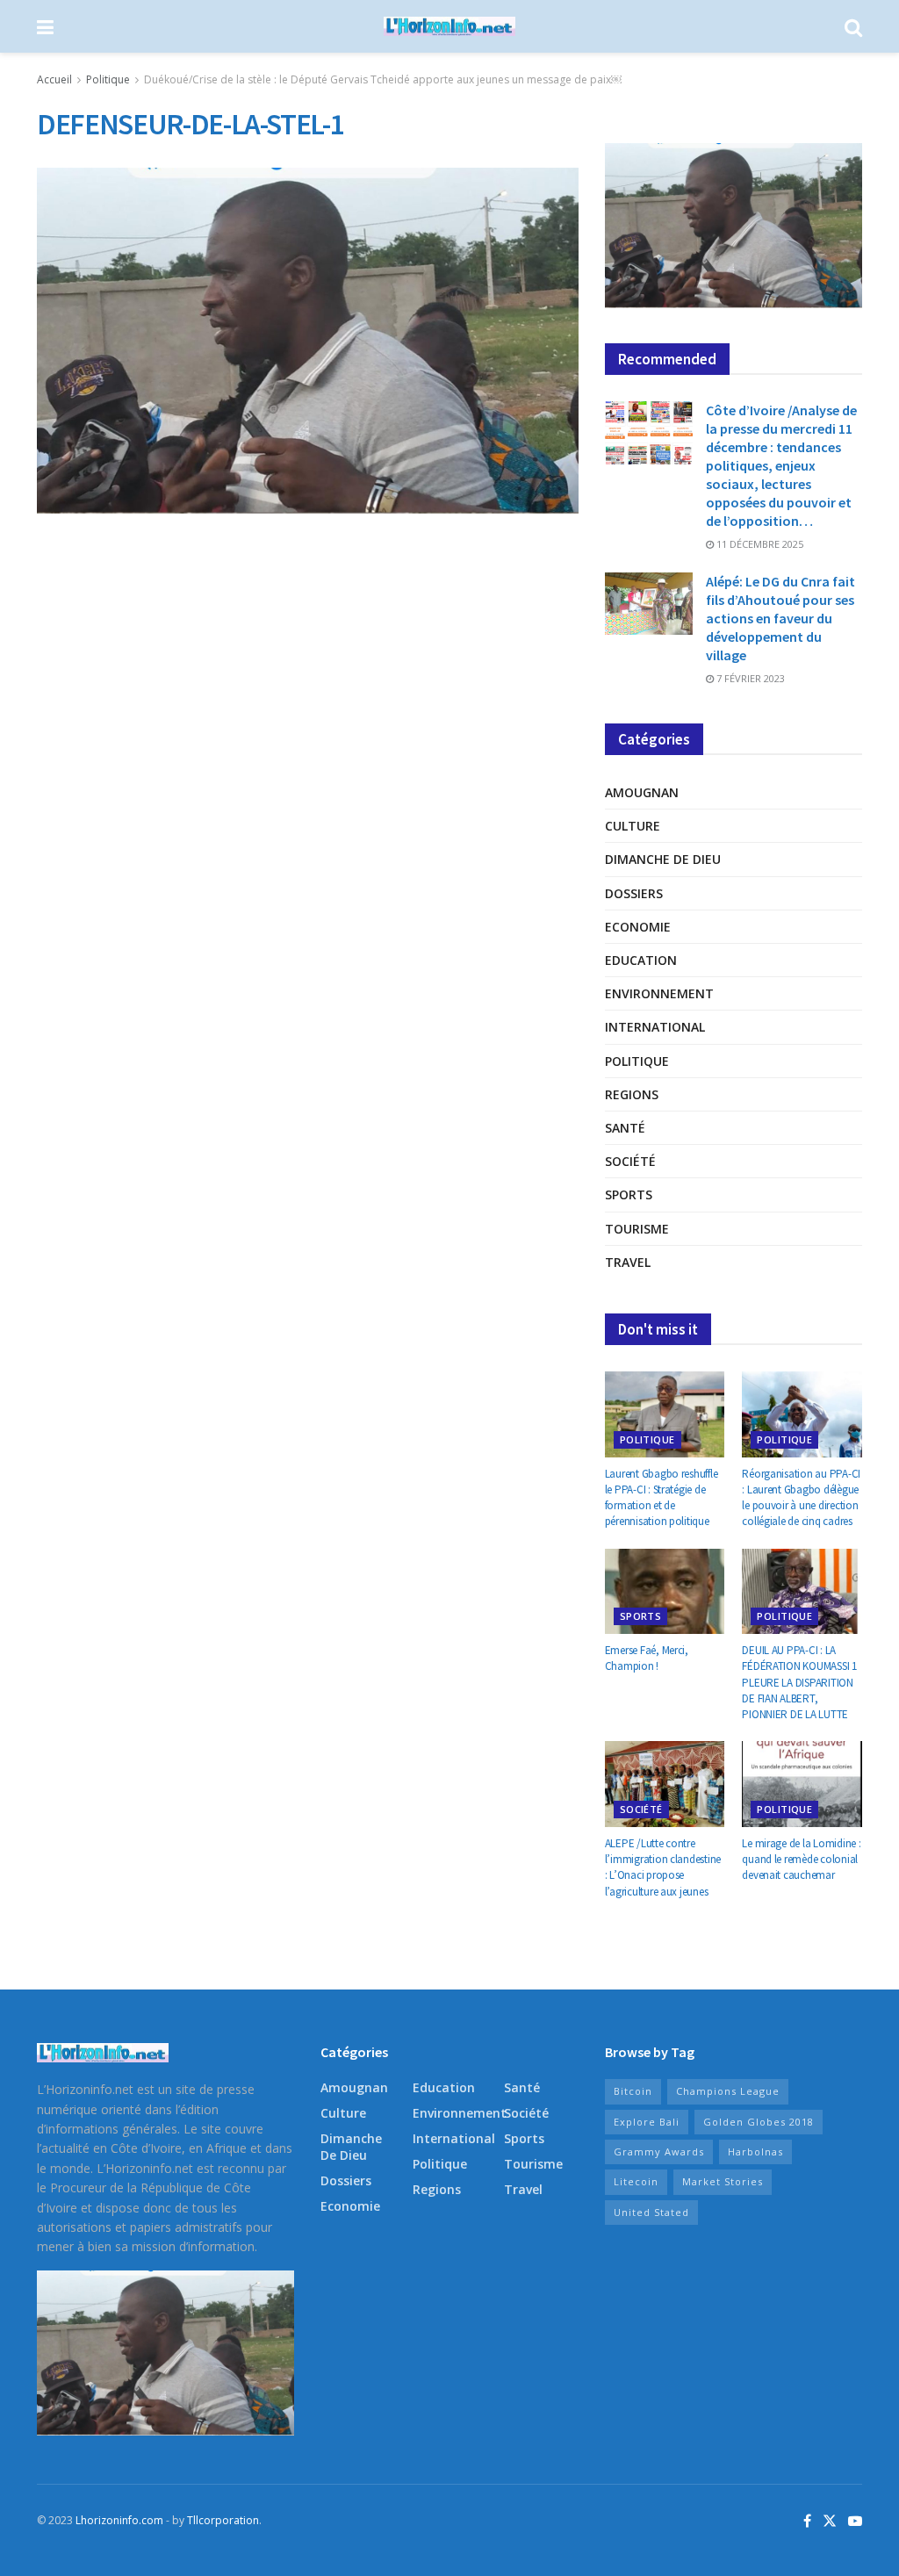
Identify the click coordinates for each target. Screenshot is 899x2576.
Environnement (659, 993)
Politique (108, 79)
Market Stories (723, 2181)
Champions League (728, 2091)
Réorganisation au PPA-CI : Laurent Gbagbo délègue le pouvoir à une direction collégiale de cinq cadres (801, 1498)
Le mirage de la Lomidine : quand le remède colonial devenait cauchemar (801, 1859)
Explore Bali (647, 2122)
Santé (625, 1128)
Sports (629, 1194)
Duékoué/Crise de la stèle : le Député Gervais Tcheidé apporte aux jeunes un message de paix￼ (383, 79)
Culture (633, 826)
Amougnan (642, 792)
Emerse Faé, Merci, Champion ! (647, 1658)
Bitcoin (633, 2091)
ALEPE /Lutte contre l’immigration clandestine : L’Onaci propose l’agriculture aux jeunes (663, 1867)
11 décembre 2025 (759, 544)
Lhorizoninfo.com (119, 2520)
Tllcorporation (223, 2520)
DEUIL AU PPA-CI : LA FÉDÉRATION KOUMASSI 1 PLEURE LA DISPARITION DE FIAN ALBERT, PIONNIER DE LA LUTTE (799, 1682)
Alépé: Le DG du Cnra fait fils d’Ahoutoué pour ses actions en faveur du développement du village (780, 618)
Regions (632, 1094)
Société (630, 1161)
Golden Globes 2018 (759, 2122)
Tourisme (637, 1229)
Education (641, 960)
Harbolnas (755, 2151)
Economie (638, 927)
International (655, 1027)
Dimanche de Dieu (663, 859)
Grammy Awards (659, 2151)
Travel (628, 1262)
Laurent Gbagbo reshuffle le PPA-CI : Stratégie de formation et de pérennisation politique (662, 1498)
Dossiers (634, 893)
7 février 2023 (749, 678)
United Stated (651, 2212)
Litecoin (636, 2181)
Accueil (54, 79)
